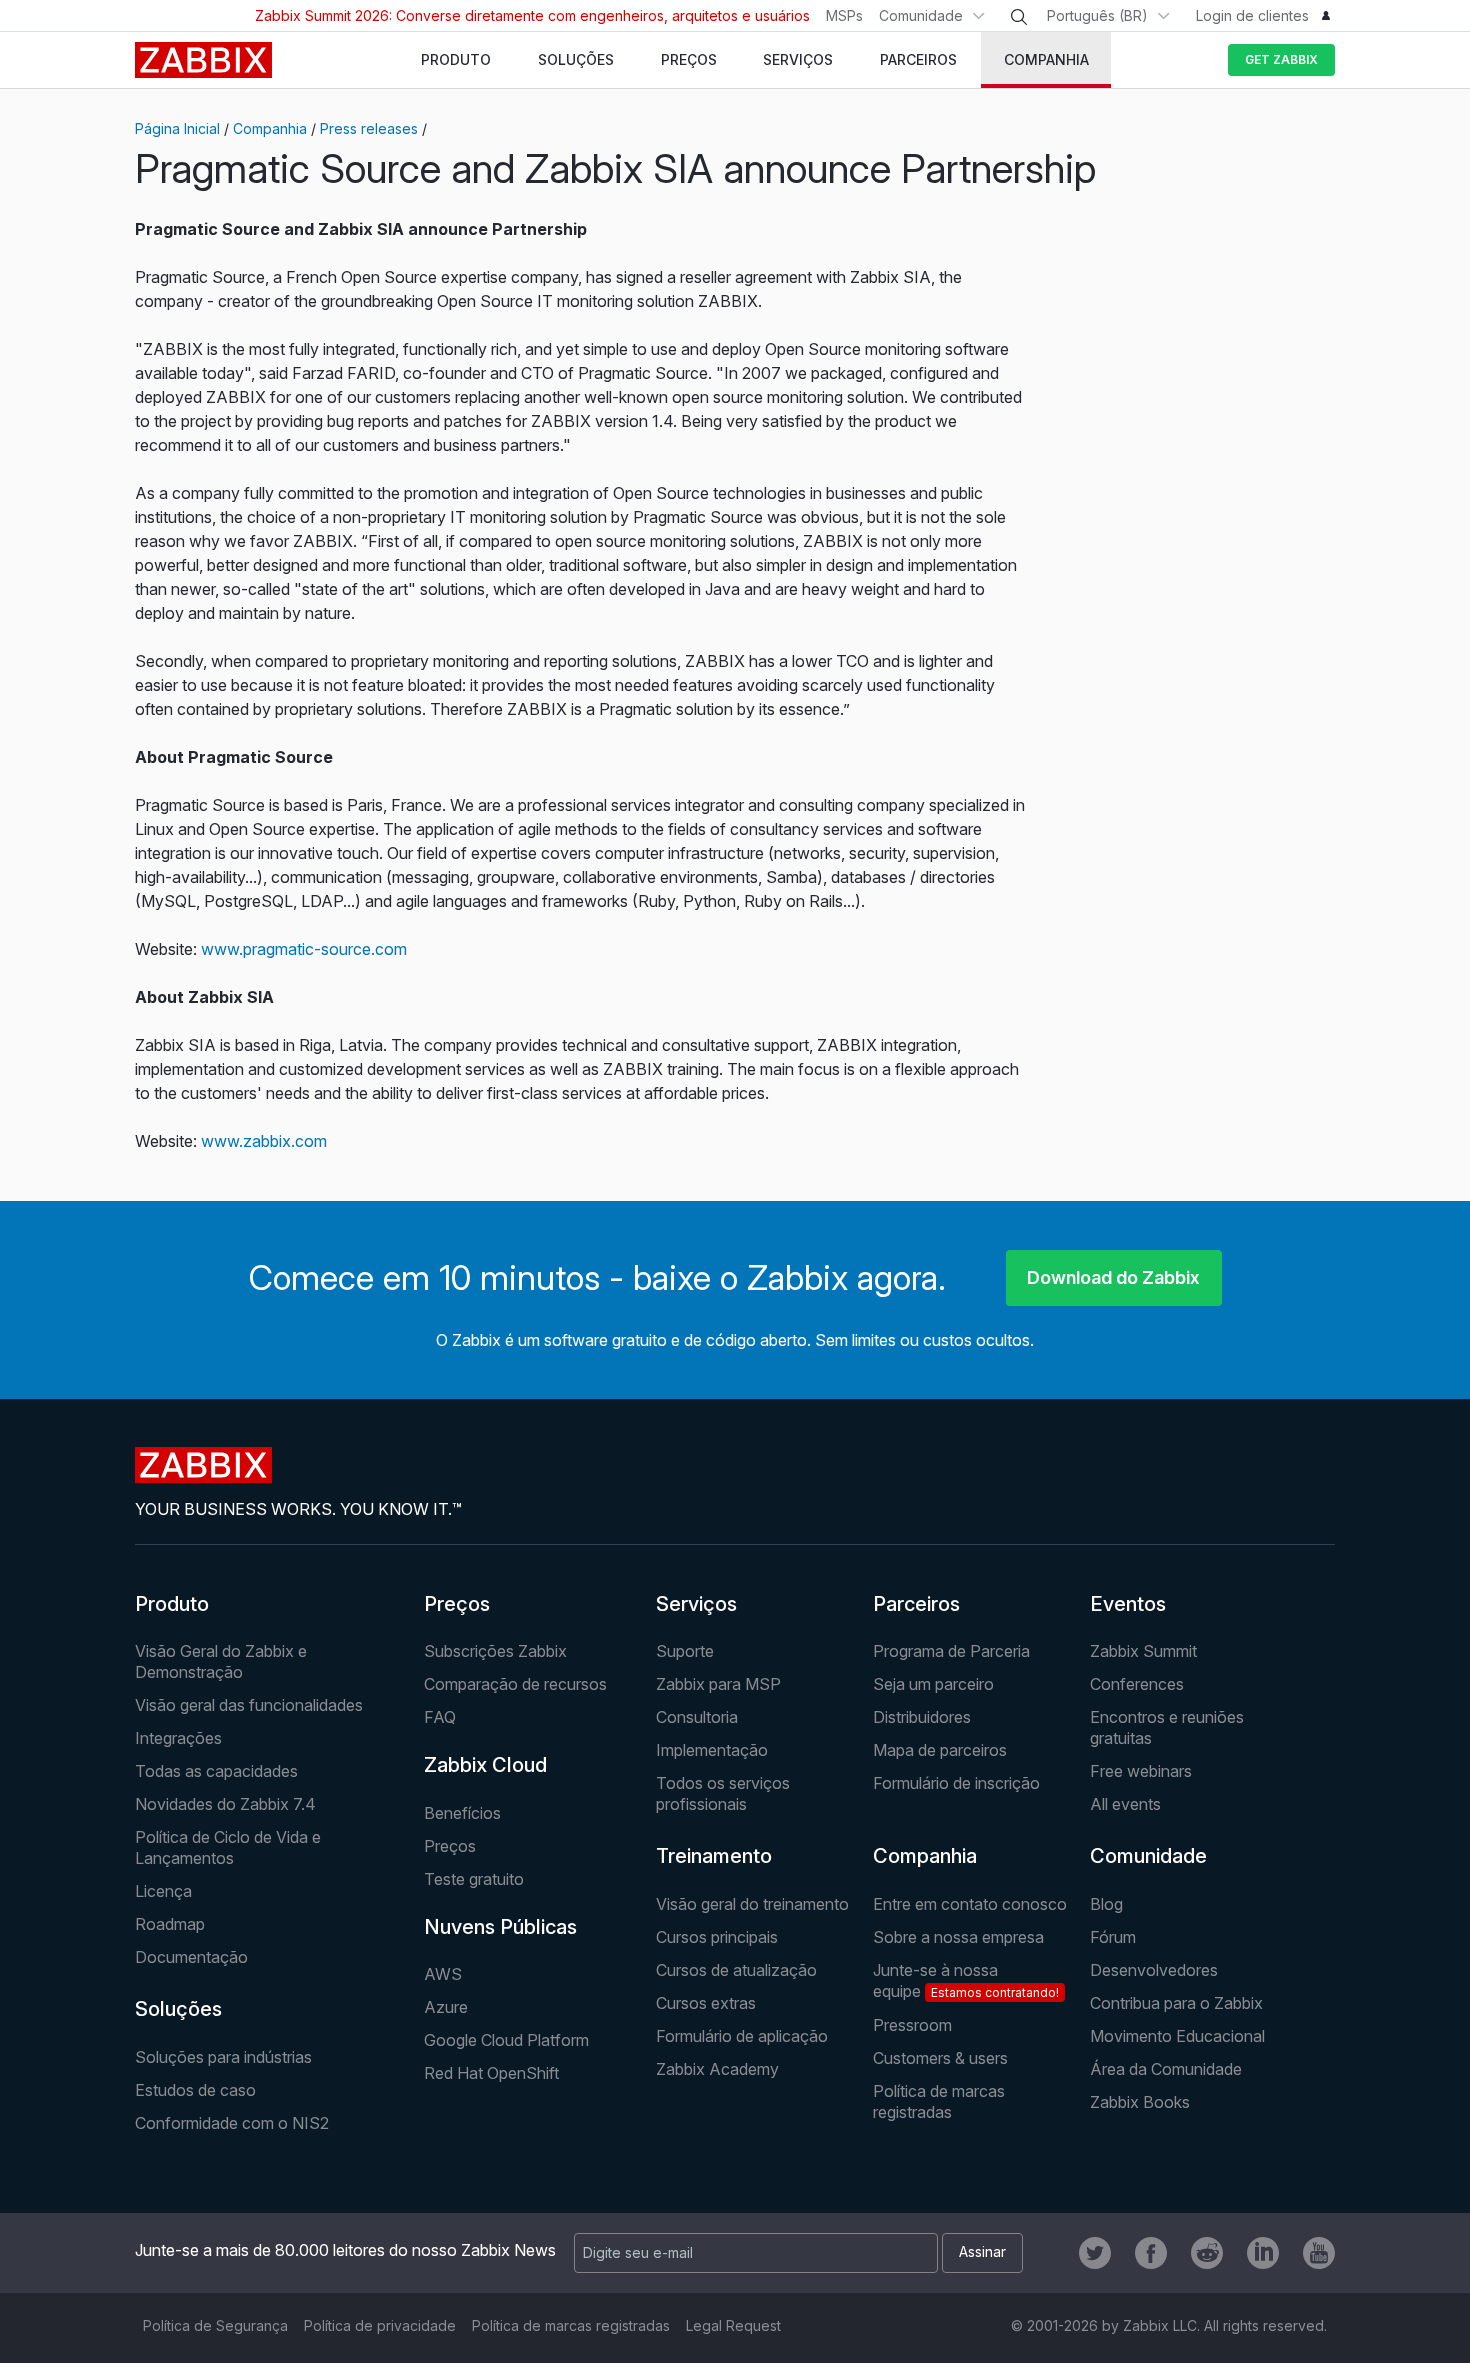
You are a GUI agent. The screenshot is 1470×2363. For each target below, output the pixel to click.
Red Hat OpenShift (491, 2073)
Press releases (369, 128)
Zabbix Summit (1143, 1651)
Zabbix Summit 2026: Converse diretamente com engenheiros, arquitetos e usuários (532, 15)
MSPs (844, 15)
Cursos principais (717, 1937)
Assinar (982, 2251)
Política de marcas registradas (939, 2101)
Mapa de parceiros (940, 1750)
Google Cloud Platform (506, 2040)
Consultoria (697, 1717)
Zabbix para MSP (718, 1684)
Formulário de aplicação (742, 2036)
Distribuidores (922, 1717)
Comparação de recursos (515, 1684)
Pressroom (912, 2025)
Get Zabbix (1281, 59)
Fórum (1113, 1937)
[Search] (1019, 17)
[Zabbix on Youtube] (1319, 2253)
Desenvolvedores (1154, 1970)
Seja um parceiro (933, 1684)
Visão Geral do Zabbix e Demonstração (221, 1661)
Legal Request (733, 2325)
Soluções (178, 2009)
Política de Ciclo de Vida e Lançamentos (228, 1847)
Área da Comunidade (1166, 2069)
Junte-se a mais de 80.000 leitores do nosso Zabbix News (345, 2250)
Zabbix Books (1140, 2102)
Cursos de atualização (736, 1970)
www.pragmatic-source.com (304, 949)
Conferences (1137, 1684)
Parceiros (916, 1604)
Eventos (1128, 1604)
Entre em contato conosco (970, 1904)
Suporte (685, 1651)
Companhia (270, 128)
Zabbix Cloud (485, 1765)
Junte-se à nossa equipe (966, 1980)
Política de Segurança (215, 2325)
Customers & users (940, 2058)
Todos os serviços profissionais (723, 1793)
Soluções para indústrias (223, 2057)
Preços (457, 1604)
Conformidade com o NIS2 (232, 2123)
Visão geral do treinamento (752, 1904)
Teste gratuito (474, 1879)
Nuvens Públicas (500, 1927)
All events (1125, 1804)
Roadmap (170, 1924)
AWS (443, 1974)
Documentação (191, 1957)
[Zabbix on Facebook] (1151, 2253)
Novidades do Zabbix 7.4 (225, 1804)
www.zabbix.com (264, 1141)
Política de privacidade (380, 2325)
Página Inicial (177, 128)
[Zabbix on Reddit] (1207, 2253)
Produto (172, 1604)
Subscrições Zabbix (495, 1651)
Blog (1106, 1904)
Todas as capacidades (216, 1771)
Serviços (696, 1604)
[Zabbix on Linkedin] (1263, 2253)
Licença (163, 1891)
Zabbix (203, 60)
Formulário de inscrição (956, 1783)
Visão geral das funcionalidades (249, 1705)
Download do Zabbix (1113, 1277)
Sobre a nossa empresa (958, 1937)
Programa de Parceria (951, 1651)
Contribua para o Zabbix (1176, 2003)
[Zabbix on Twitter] (1095, 2253)
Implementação (712, 1750)
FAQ (440, 1717)
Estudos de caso (195, 2090)
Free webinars (1141, 1771)
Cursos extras (706, 2003)
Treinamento (714, 1856)
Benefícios (462, 1813)
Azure (446, 2007)
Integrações (178, 1738)
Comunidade (921, 15)
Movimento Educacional (1177, 2036)
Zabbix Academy (717, 2069)
